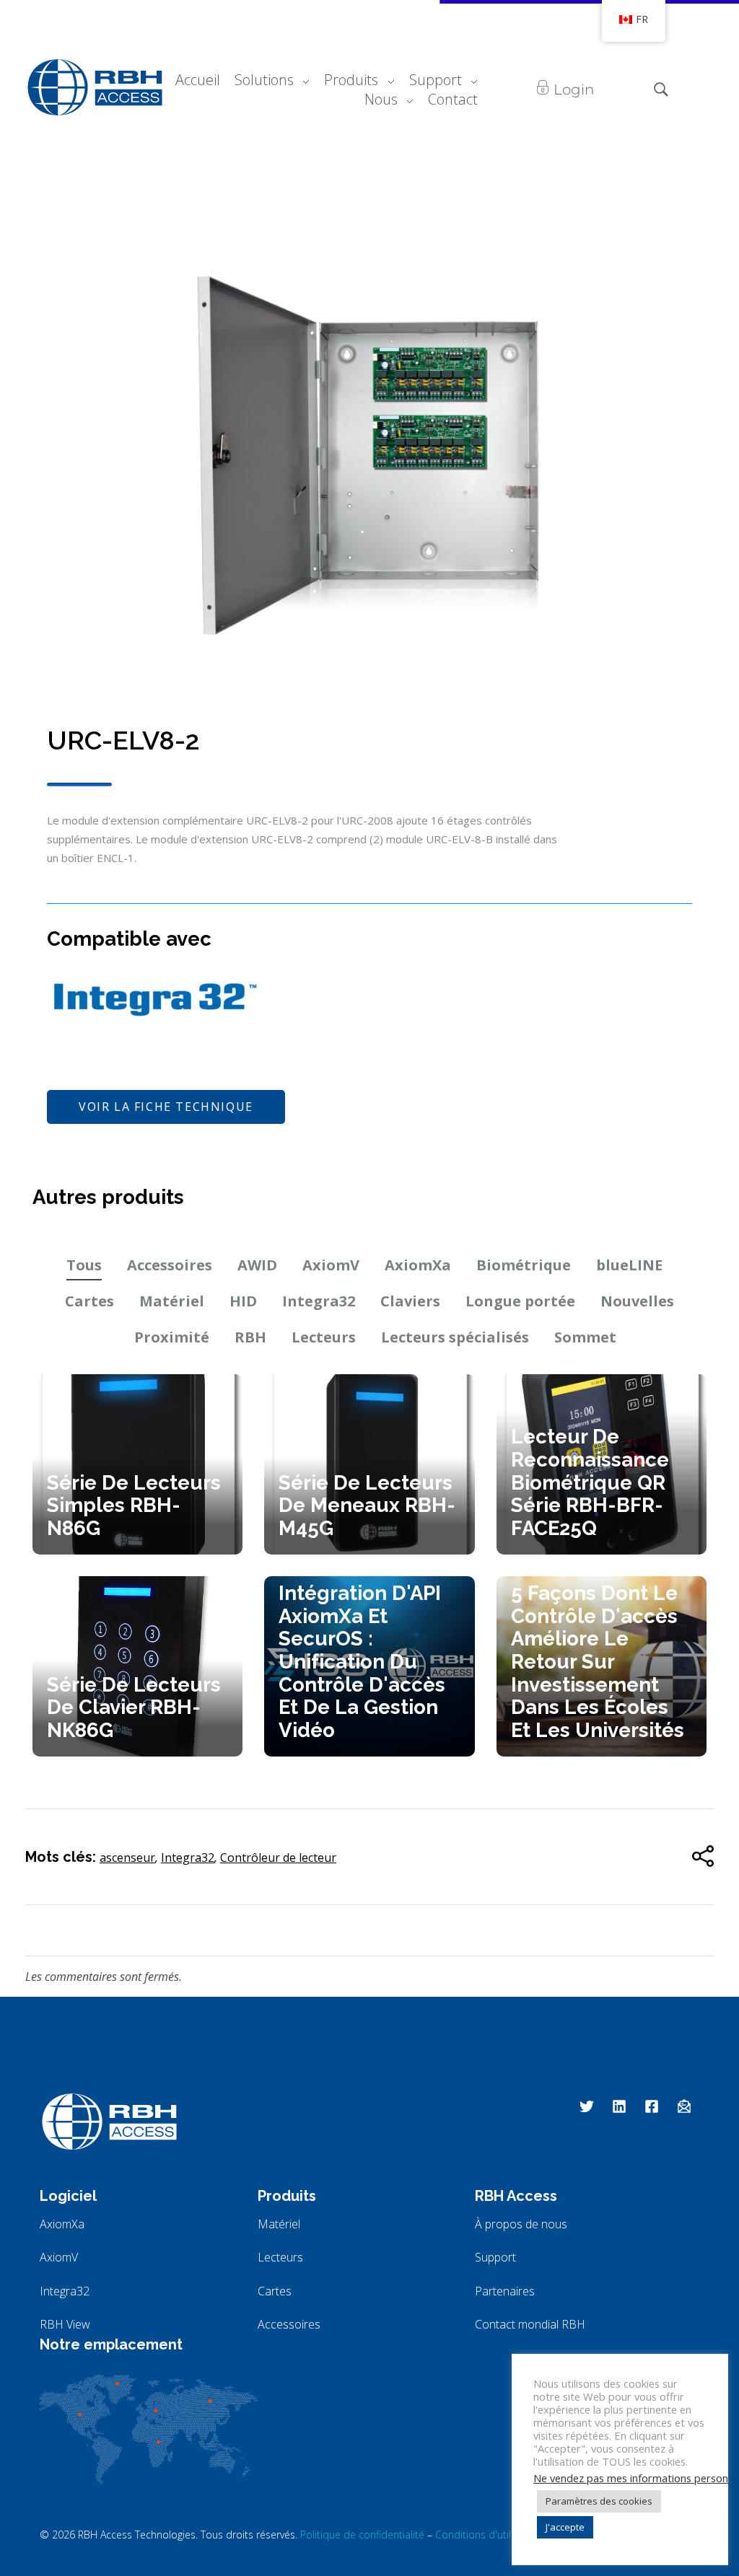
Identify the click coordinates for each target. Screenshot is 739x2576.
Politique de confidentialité (362, 2535)
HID (243, 1301)
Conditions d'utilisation (489, 2535)
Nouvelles (637, 1301)
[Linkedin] (619, 2106)
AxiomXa (418, 1265)
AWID (257, 1265)
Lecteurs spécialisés (455, 1337)
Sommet (585, 1337)
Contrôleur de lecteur (278, 1858)
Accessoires (170, 1265)
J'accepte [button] (565, 2527)
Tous (84, 1265)
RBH (250, 1337)
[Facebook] (652, 2106)
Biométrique (524, 1265)
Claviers (410, 1301)
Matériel (172, 1301)
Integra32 (319, 1301)
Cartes (89, 1301)
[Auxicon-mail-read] (684, 2106)
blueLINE (629, 1265)
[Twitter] (587, 2106)
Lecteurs (324, 1337)
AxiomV (331, 1265)
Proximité (172, 1337)
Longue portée (520, 1301)
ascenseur (127, 1858)
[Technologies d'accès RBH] (95, 87)
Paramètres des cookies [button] (599, 2501)
